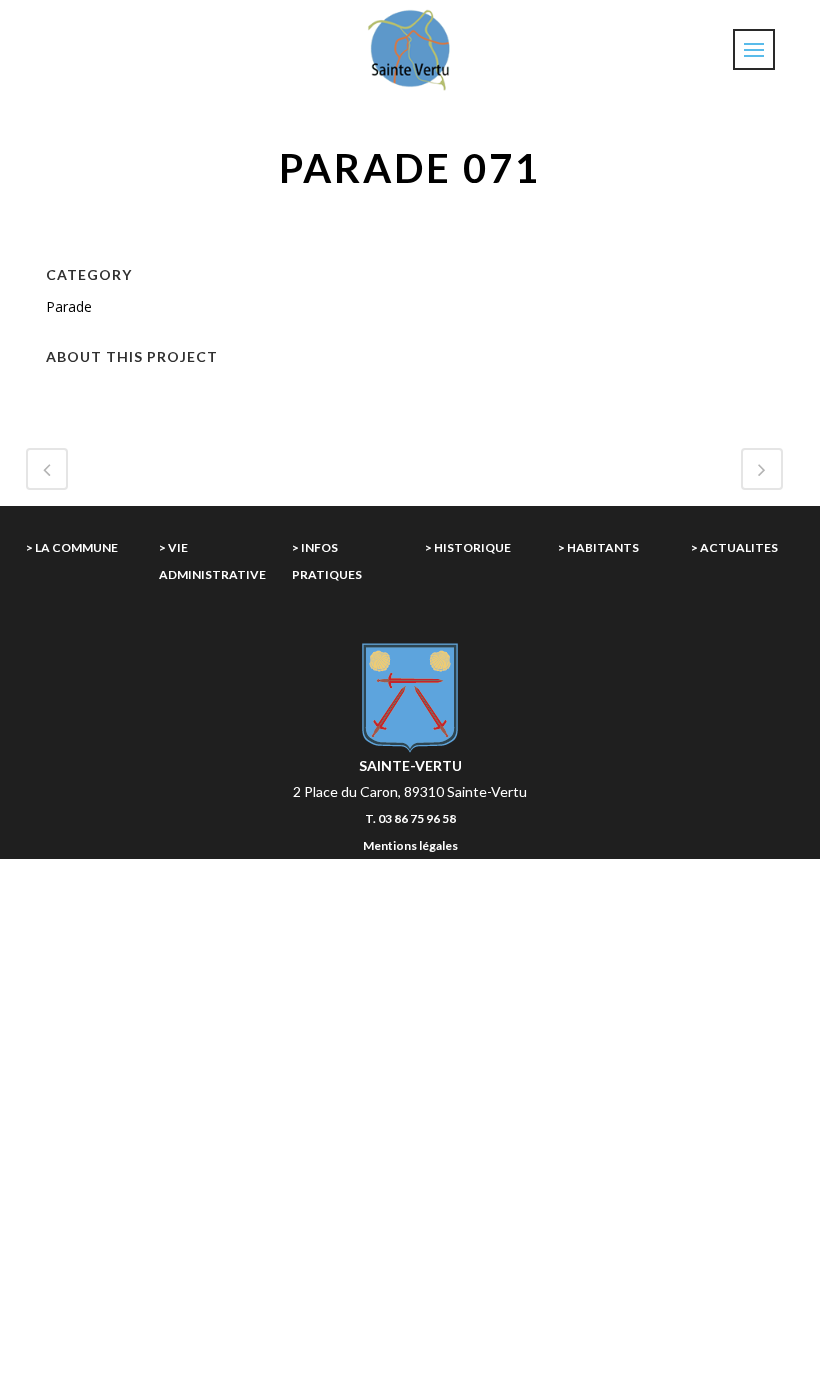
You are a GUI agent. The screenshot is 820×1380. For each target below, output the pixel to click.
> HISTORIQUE (468, 547)
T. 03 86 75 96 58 (410, 818)
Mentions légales (410, 845)
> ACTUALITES (734, 547)
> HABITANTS (598, 547)
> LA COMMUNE (72, 547)
